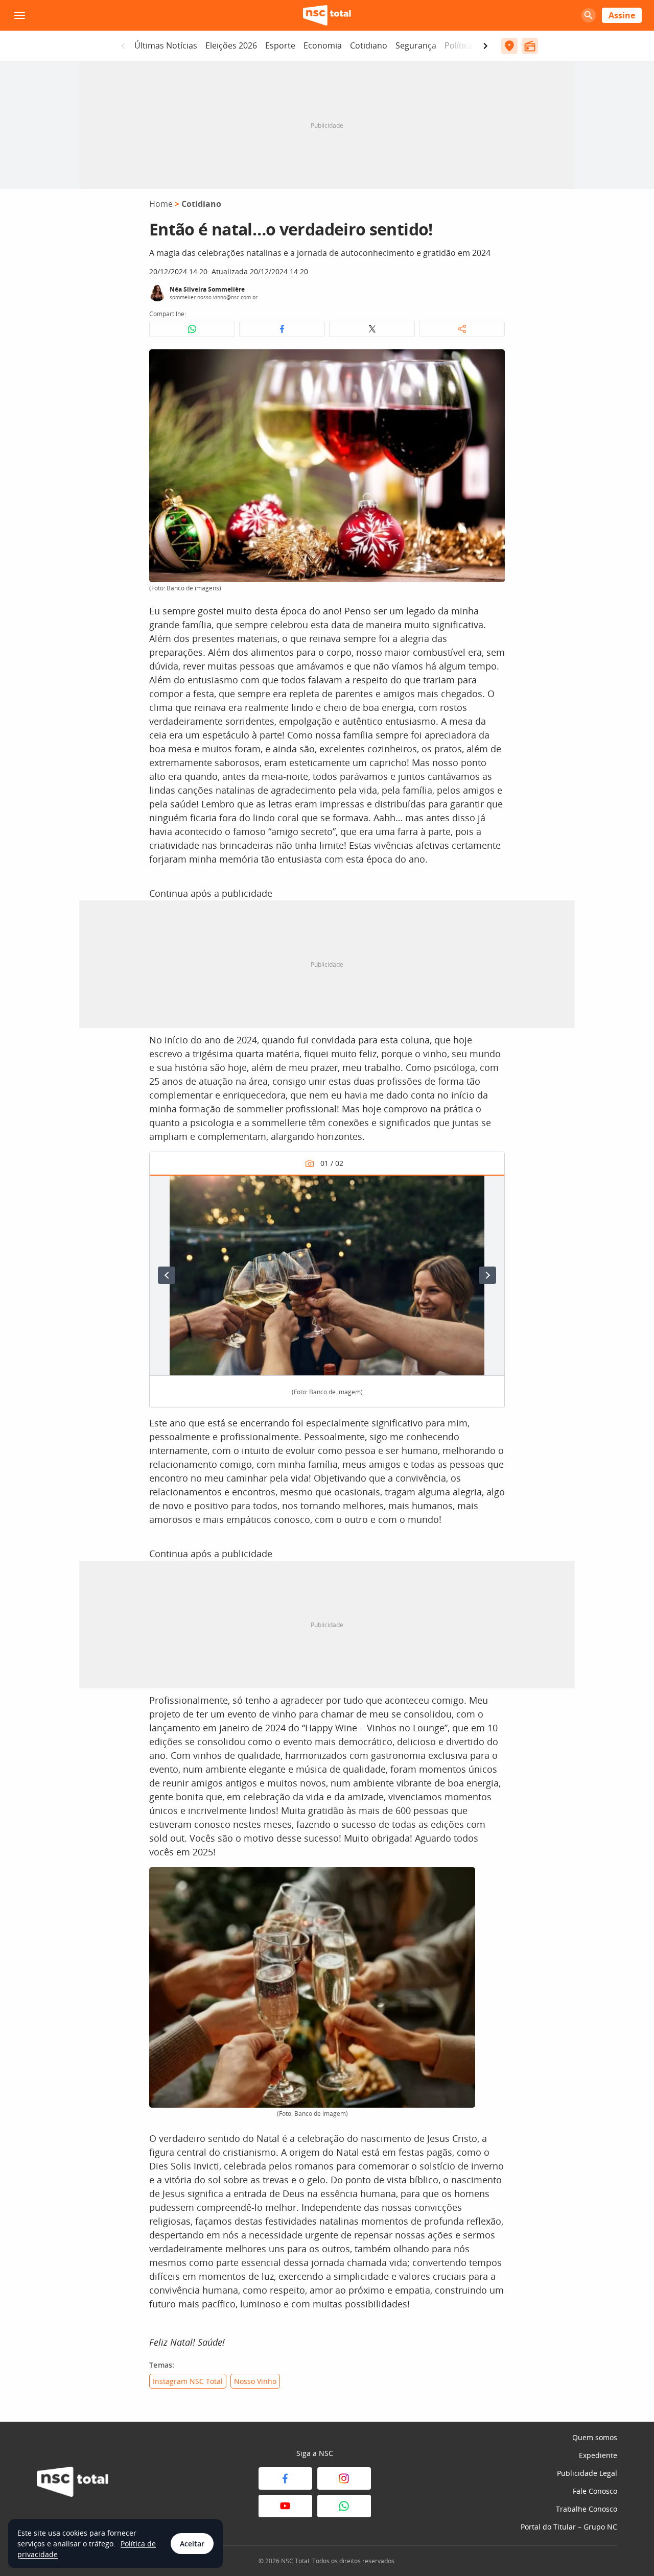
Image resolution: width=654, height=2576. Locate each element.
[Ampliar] (492, 363)
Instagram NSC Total (188, 2381)
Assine (622, 15)
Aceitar (192, 2544)
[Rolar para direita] (485, 46)
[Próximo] (487, 1275)
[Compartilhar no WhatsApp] (192, 329)
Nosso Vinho (255, 2381)
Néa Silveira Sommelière (207, 289)
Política (459, 45)
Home (161, 204)
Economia (323, 45)
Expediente (598, 2455)
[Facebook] (285, 2478)
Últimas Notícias (166, 45)
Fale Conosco (595, 2491)
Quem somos (595, 2437)
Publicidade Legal (587, 2473)
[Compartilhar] (462, 329)
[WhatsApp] (344, 2506)
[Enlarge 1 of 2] (491, 1188)
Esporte (280, 45)
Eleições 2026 (231, 45)
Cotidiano (369, 45)
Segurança (416, 45)
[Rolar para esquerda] (123, 46)
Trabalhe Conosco (587, 2509)
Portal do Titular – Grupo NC (569, 2527)
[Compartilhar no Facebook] (282, 329)
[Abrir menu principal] (19, 15)
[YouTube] (285, 2506)
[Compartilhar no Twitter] (372, 329)
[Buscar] (589, 15)
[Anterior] (167, 1275)
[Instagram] (344, 2478)
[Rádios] (530, 46)
